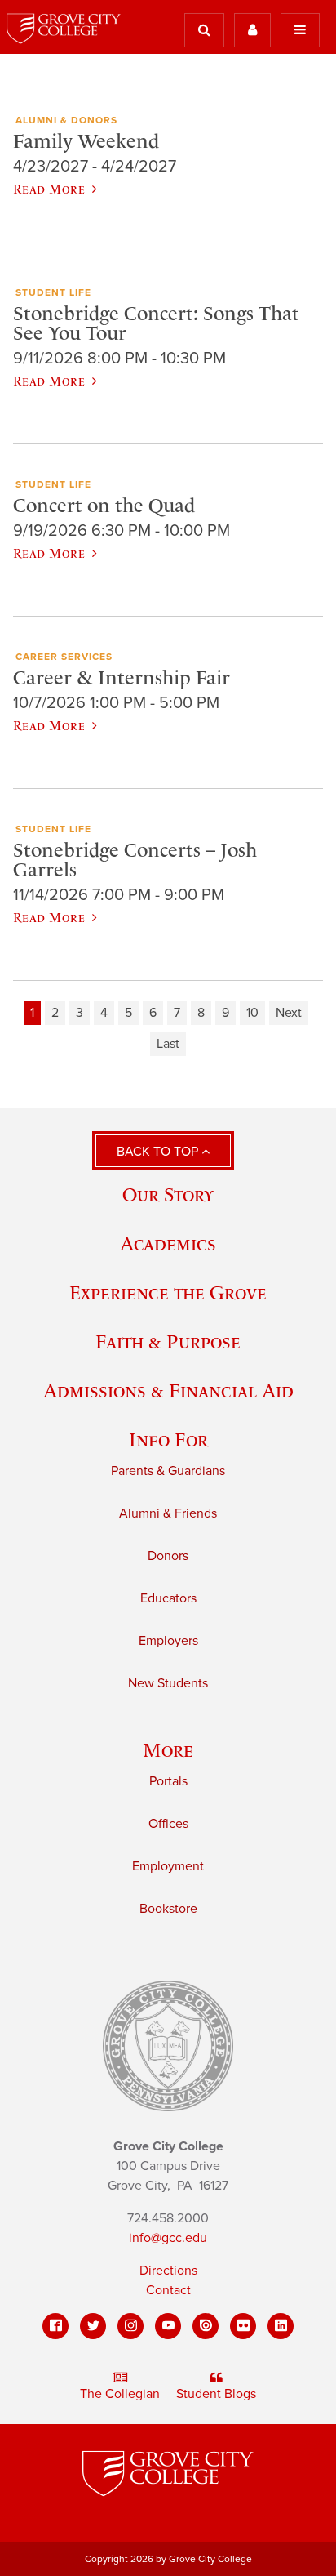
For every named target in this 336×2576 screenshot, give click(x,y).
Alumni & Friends (168, 1513)
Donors (168, 1556)
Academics (168, 1243)
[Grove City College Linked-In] (281, 2326)
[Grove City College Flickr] (243, 2326)
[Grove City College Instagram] (130, 2326)
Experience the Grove (168, 1292)
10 (252, 1013)
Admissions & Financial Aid (168, 1391)
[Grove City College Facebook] (55, 2326)
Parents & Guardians (168, 1471)
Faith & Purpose (168, 1341)
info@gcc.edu (168, 2238)
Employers (168, 1641)
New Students (168, 1683)
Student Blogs (216, 2394)
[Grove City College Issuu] (206, 2326)
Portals (168, 1781)
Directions (168, 2271)
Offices (168, 1824)
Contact (168, 2290)
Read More (49, 189)
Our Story (168, 1194)
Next (289, 1013)
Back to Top (159, 1152)
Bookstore (168, 1909)
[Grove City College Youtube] (168, 2326)
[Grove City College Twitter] (93, 2326)
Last (168, 1044)
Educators (168, 1598)
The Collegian (120, 2394)
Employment (168, 1866)
